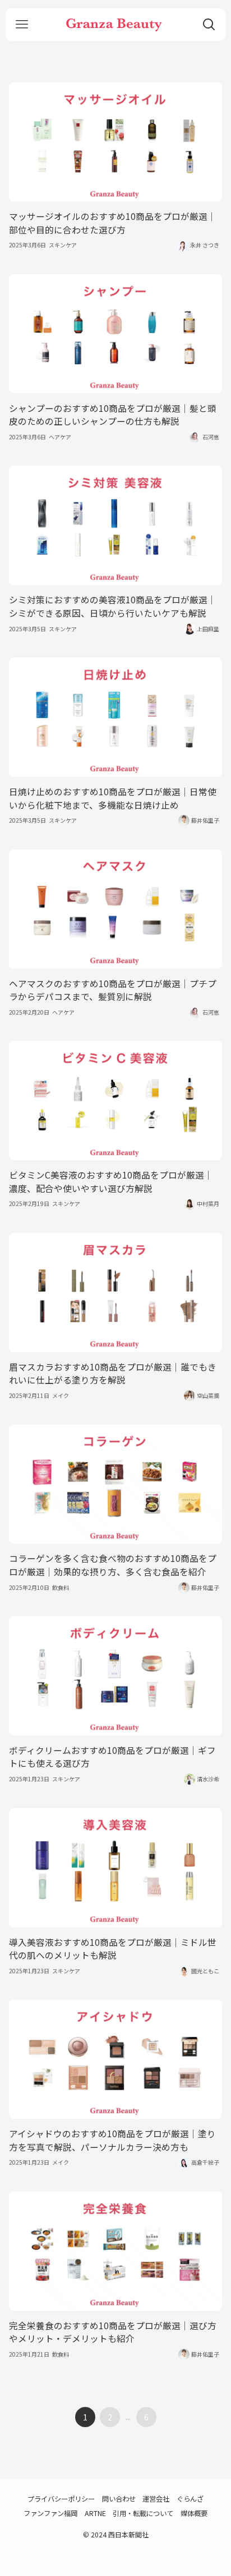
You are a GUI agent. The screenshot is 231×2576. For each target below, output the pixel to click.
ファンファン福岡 (50, 2513)
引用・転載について (143, 2513)
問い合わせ (119, 2499)
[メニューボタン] (22, 25)
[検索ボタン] (209, 25)
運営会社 (156, 2499)
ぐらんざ (190, 2499)
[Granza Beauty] (115, 25)
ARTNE (95, 2513)
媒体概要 (194, 2513)
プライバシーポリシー (61, 2499)
